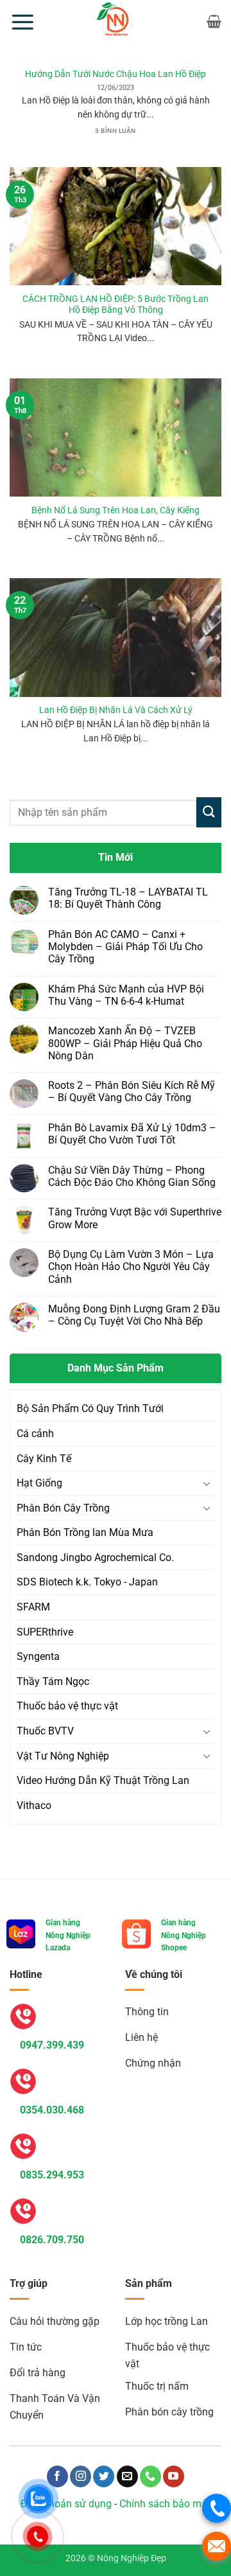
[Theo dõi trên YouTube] (174, 2476)
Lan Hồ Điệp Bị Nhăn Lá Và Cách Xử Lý (116, 710)
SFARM (33, 1607)
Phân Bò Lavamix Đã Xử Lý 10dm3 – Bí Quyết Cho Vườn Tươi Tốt (132, 1134)
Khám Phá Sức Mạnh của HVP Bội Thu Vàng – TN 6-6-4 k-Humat (126, 995)
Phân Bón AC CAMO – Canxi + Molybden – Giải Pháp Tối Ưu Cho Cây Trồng (125, 947)
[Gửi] (209, 812)
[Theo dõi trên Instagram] (81, 2476)
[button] (22, 22)
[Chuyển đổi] (207, 1483)
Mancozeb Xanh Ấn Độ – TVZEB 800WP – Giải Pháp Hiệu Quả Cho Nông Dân (125, 1043)
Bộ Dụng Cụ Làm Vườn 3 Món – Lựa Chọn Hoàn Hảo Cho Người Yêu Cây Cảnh (131, 1266)
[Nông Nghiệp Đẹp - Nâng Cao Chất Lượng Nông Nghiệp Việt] (116, 21)
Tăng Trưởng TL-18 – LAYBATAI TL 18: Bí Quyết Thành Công (128, 898)
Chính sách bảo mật (165, 2504)
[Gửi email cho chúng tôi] (127, 2476)
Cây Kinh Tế (44, 1459)
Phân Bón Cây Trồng (63, 1508)
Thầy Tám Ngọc (53, 1681)
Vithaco (34, 1805)
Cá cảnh (35, 1434)
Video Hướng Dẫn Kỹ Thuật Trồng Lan (103, 1780)
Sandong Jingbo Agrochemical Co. (95, 1557)
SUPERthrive (45, 1632)
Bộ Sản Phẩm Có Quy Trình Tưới (90, 1408)
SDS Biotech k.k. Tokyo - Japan (87, 1582)
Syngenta (38, 1656)
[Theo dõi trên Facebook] (57, 2476)
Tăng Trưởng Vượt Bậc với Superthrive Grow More (135, 1218)
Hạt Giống (39, 1483)
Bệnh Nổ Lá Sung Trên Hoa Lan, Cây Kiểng (116, 510)
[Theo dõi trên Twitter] (104, 2476)
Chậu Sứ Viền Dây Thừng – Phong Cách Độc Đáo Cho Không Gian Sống (132, 1176)
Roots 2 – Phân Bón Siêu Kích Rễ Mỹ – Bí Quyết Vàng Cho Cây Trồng (132, 1091)
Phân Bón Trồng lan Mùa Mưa (85, 1532)
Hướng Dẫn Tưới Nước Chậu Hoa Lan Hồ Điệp (116, 74)
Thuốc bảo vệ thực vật (67, 1706)
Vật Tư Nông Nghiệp (63, 1756)
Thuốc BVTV (45, 1731)
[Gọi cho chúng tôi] (150, 2476)
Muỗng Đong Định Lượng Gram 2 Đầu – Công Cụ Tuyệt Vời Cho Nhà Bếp (134, 1315)
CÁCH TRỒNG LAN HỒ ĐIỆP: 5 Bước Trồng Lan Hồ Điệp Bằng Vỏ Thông (116, 304)
